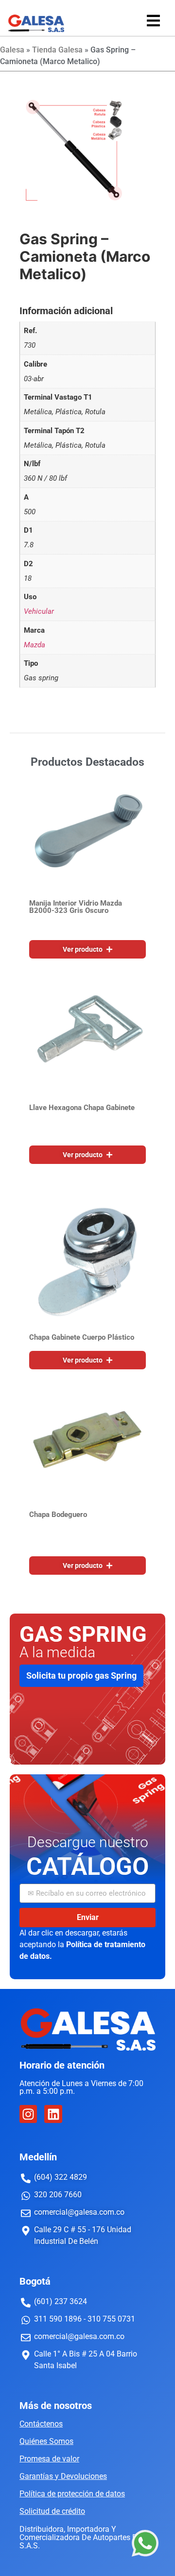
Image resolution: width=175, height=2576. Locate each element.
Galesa (12, 50)
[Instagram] (28, 2114)
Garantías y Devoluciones (63, 2476)
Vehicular (39, 611)
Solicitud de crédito (52, 2511)
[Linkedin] (53, 2114)
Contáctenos (41, 2424)
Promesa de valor (49, 2459)
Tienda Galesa (57, 50)
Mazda (35, 645)
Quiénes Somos (46, 2441)
